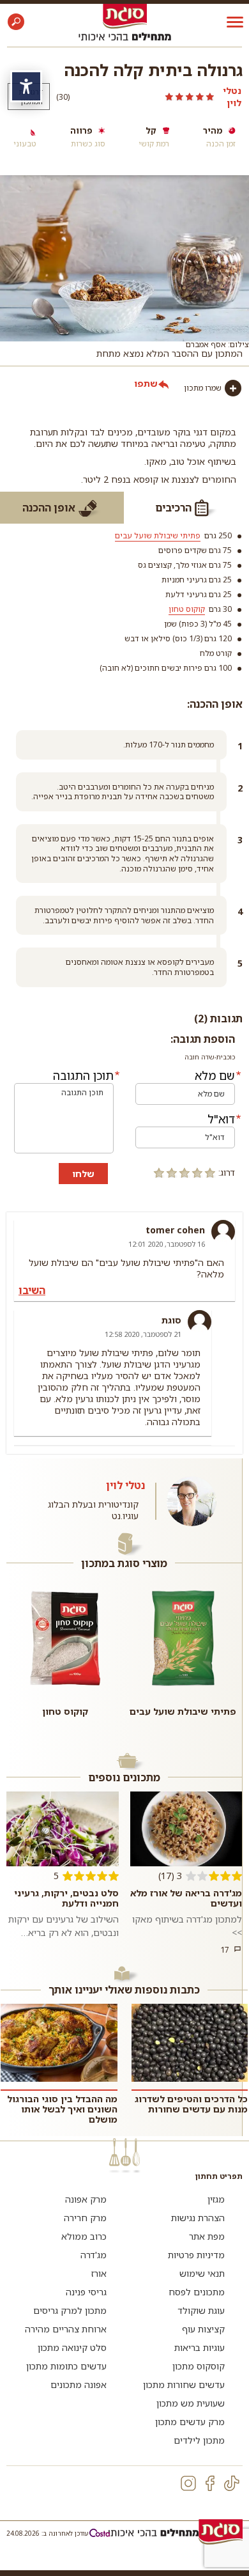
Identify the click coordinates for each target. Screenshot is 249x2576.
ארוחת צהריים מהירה (66, 2329)
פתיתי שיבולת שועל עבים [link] (158, 535)
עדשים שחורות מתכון (184, 2385)
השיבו (32, 1290)
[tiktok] (232, 2483)
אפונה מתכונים (79, 2385)
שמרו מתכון (203, 388)
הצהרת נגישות (198, 2218)
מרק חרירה (85, 2218)
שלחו (83, 1174)
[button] (16, 22)
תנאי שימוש (202, 2273)
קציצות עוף (203, 2329)
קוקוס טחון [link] (187, 609)
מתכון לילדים (199, 2440)
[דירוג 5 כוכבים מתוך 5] (146, 97)
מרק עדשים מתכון (190, 2422)
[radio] (210, 1173)
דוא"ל (221, 1119)
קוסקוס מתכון (199, 2366)
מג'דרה (94, 2255)
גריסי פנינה (86, 2292)
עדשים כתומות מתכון (66, 2366)
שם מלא (215, 1075)
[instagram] (188, 2483)
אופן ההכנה (49, 508)
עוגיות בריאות (200, 2347)
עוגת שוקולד (201, 2310)
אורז (99, 2273)
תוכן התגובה (83, 1075)
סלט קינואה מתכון (72, 2347)
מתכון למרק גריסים (70, 2310)
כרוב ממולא (84, 2236)
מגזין (216, 2199)
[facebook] (210, 2483)
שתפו (146, 383)
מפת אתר (207, 2236)
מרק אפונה (86, 2199)
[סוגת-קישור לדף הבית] (125, 16)
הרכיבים (173, 508)
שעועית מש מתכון (191, 2403)
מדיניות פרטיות (196, 2255)
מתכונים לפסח (197, 2292)
